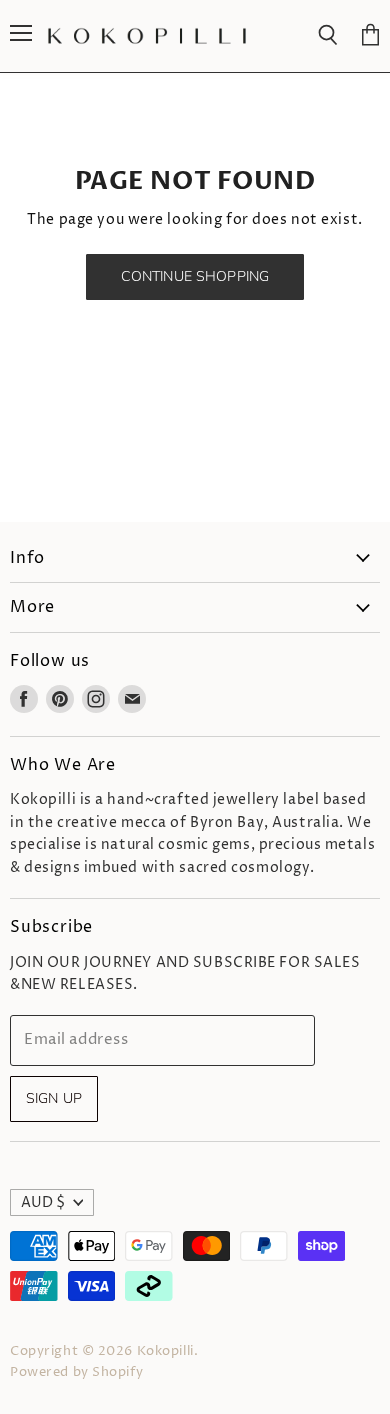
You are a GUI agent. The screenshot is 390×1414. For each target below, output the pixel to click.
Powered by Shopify (76, 1372)
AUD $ (43, 1202)
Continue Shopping (195, 276)
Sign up (54, 1098)
